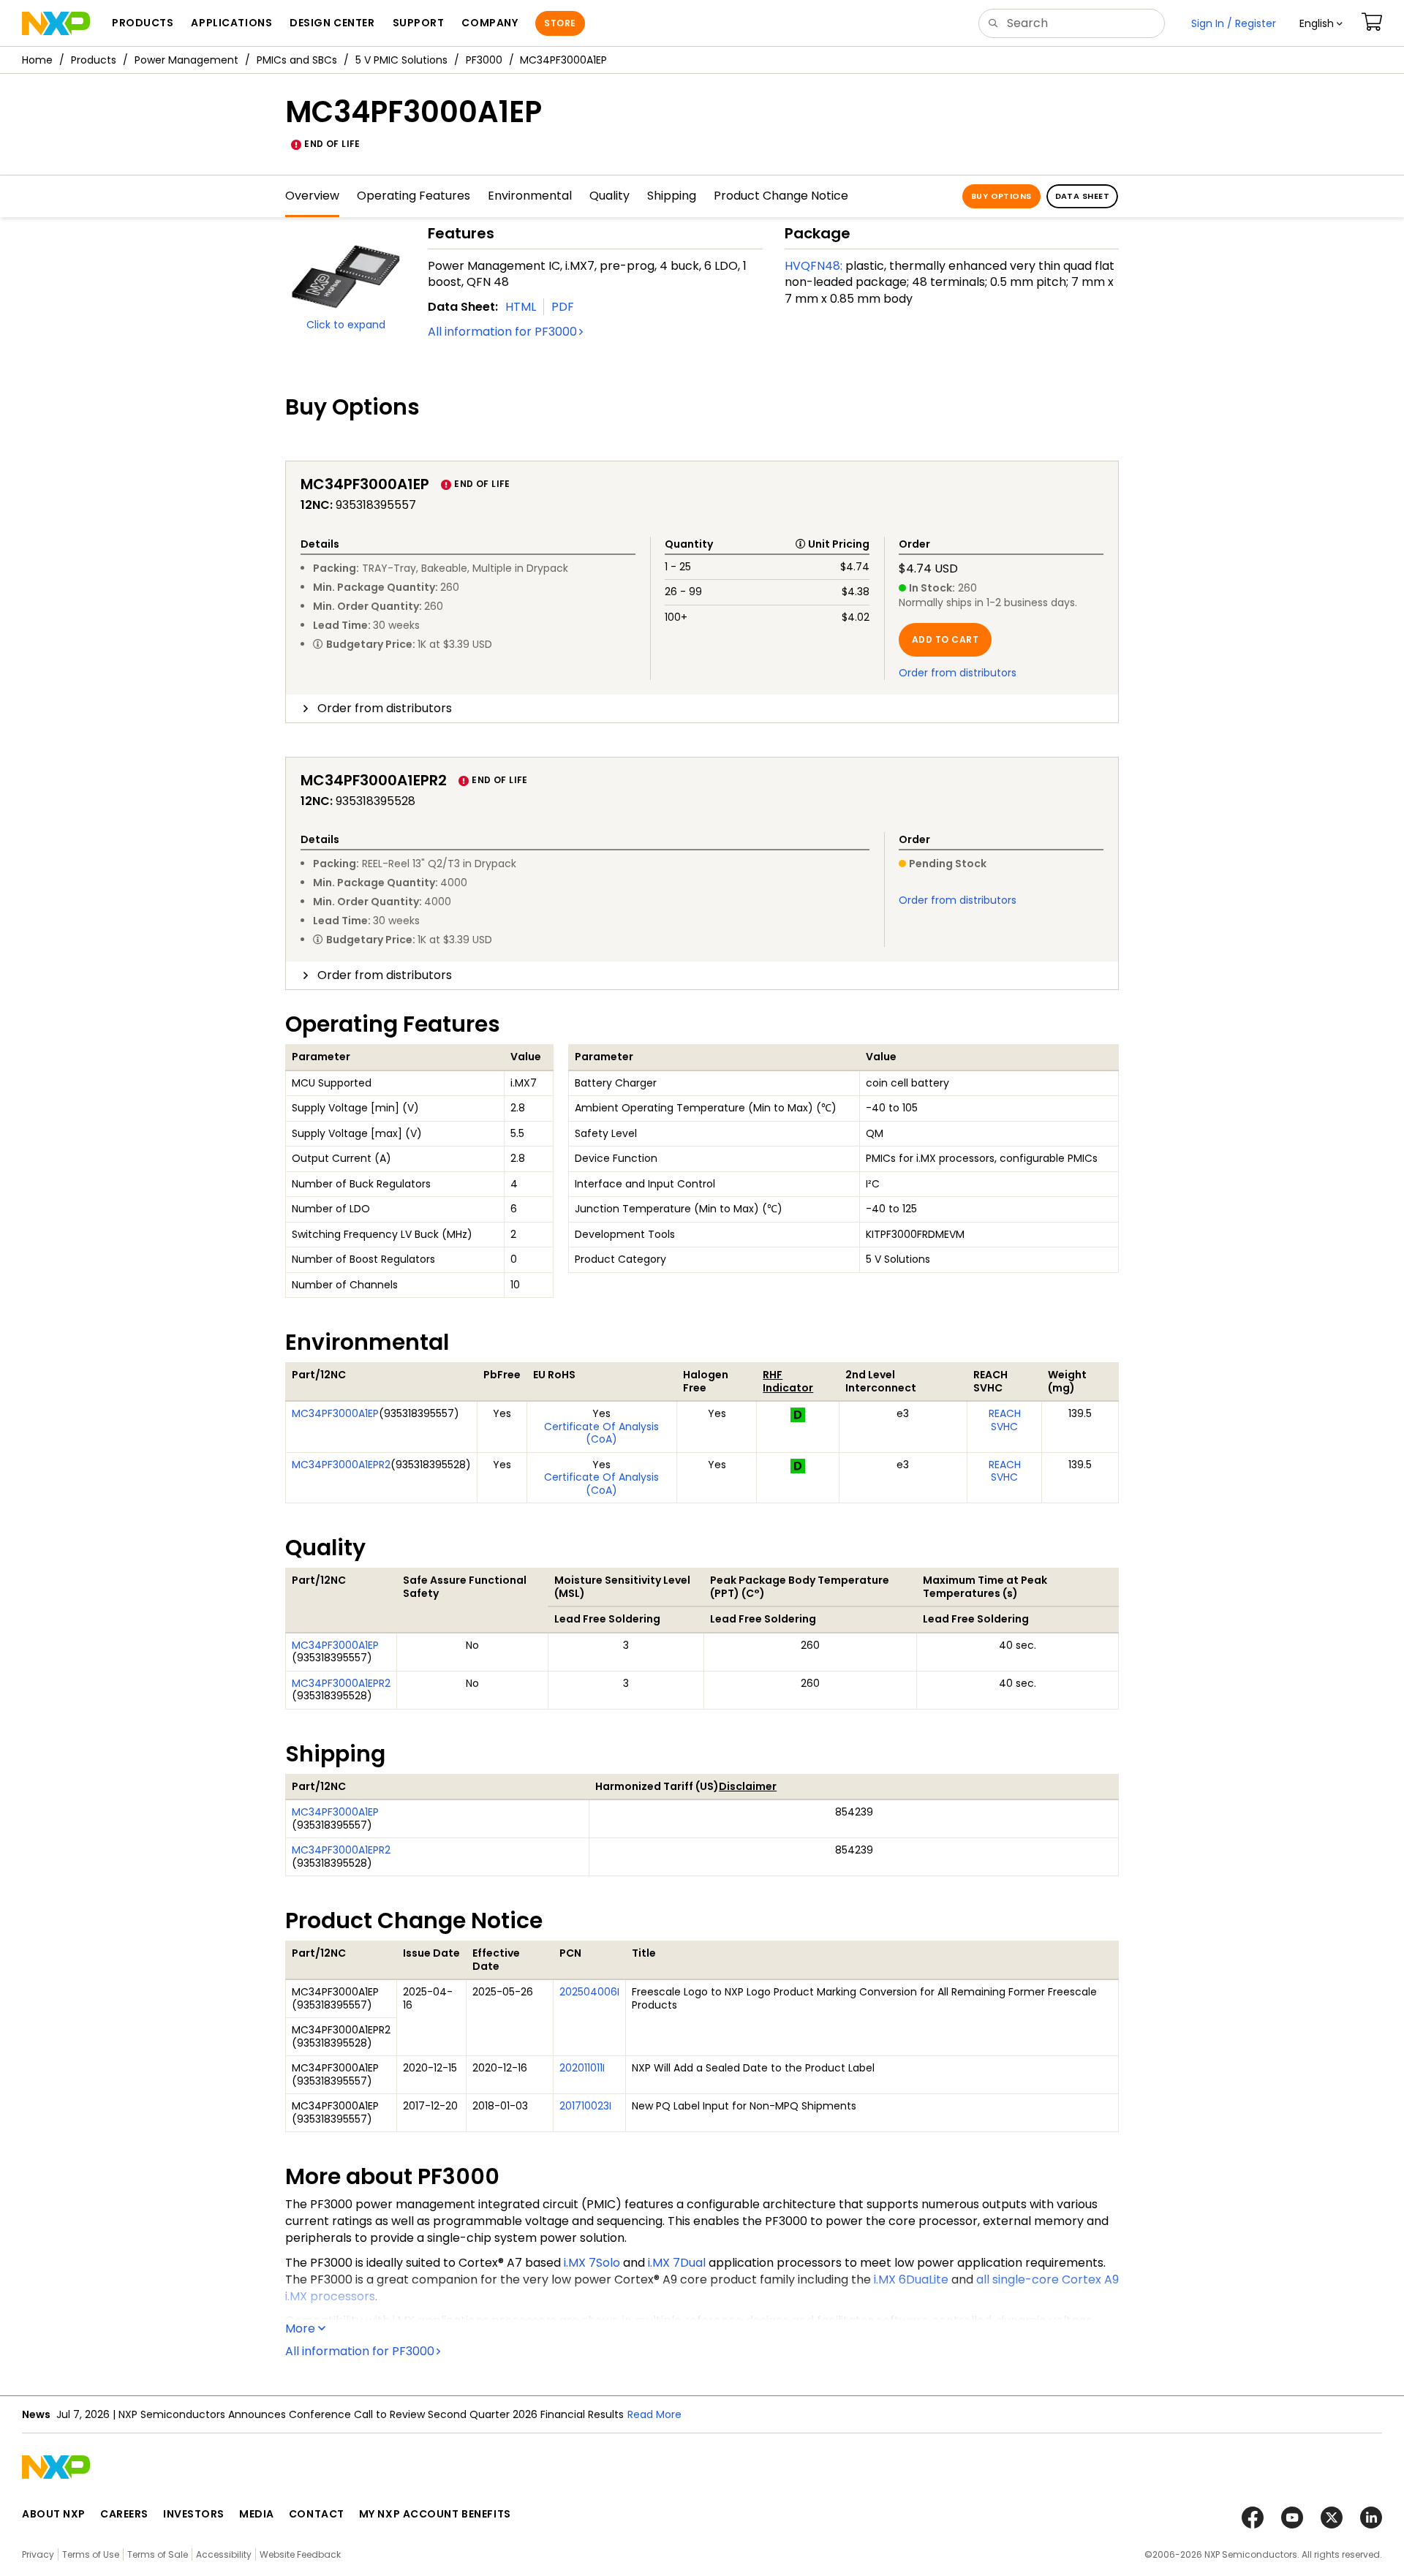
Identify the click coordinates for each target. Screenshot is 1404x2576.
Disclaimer (748, 1786)
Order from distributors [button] (385, 708)
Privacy (38, 2554)
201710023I (585, 2106)
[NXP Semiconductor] (56, 23)
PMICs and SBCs (297, 60)
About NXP (54, 2514)
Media (257, 2514)
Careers (124, 2514)
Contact (317, 2514)
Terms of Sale (158, 2554)
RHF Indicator (788, 1381)
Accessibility (224, 2554)
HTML (521, 307)
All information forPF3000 (502, 332)
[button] (1321, 23)
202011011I (582, 2068)
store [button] (560, 23)
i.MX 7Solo (592, 2263)
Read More (654, 2414)
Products (94, 60)
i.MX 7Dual (677, 2263)
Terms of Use (91, 2554)
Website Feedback (300, 2554)
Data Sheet (1082, 196)
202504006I (589, 1992)
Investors (194, 2514)
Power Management (186, 60)
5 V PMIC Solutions (401, 60)
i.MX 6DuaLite (911, 2280)
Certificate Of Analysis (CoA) (601, 1433)
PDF (563, 307)
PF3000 (484, 60)
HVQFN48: (814, 266)
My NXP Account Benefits (435, 2514)
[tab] (702, 709)
